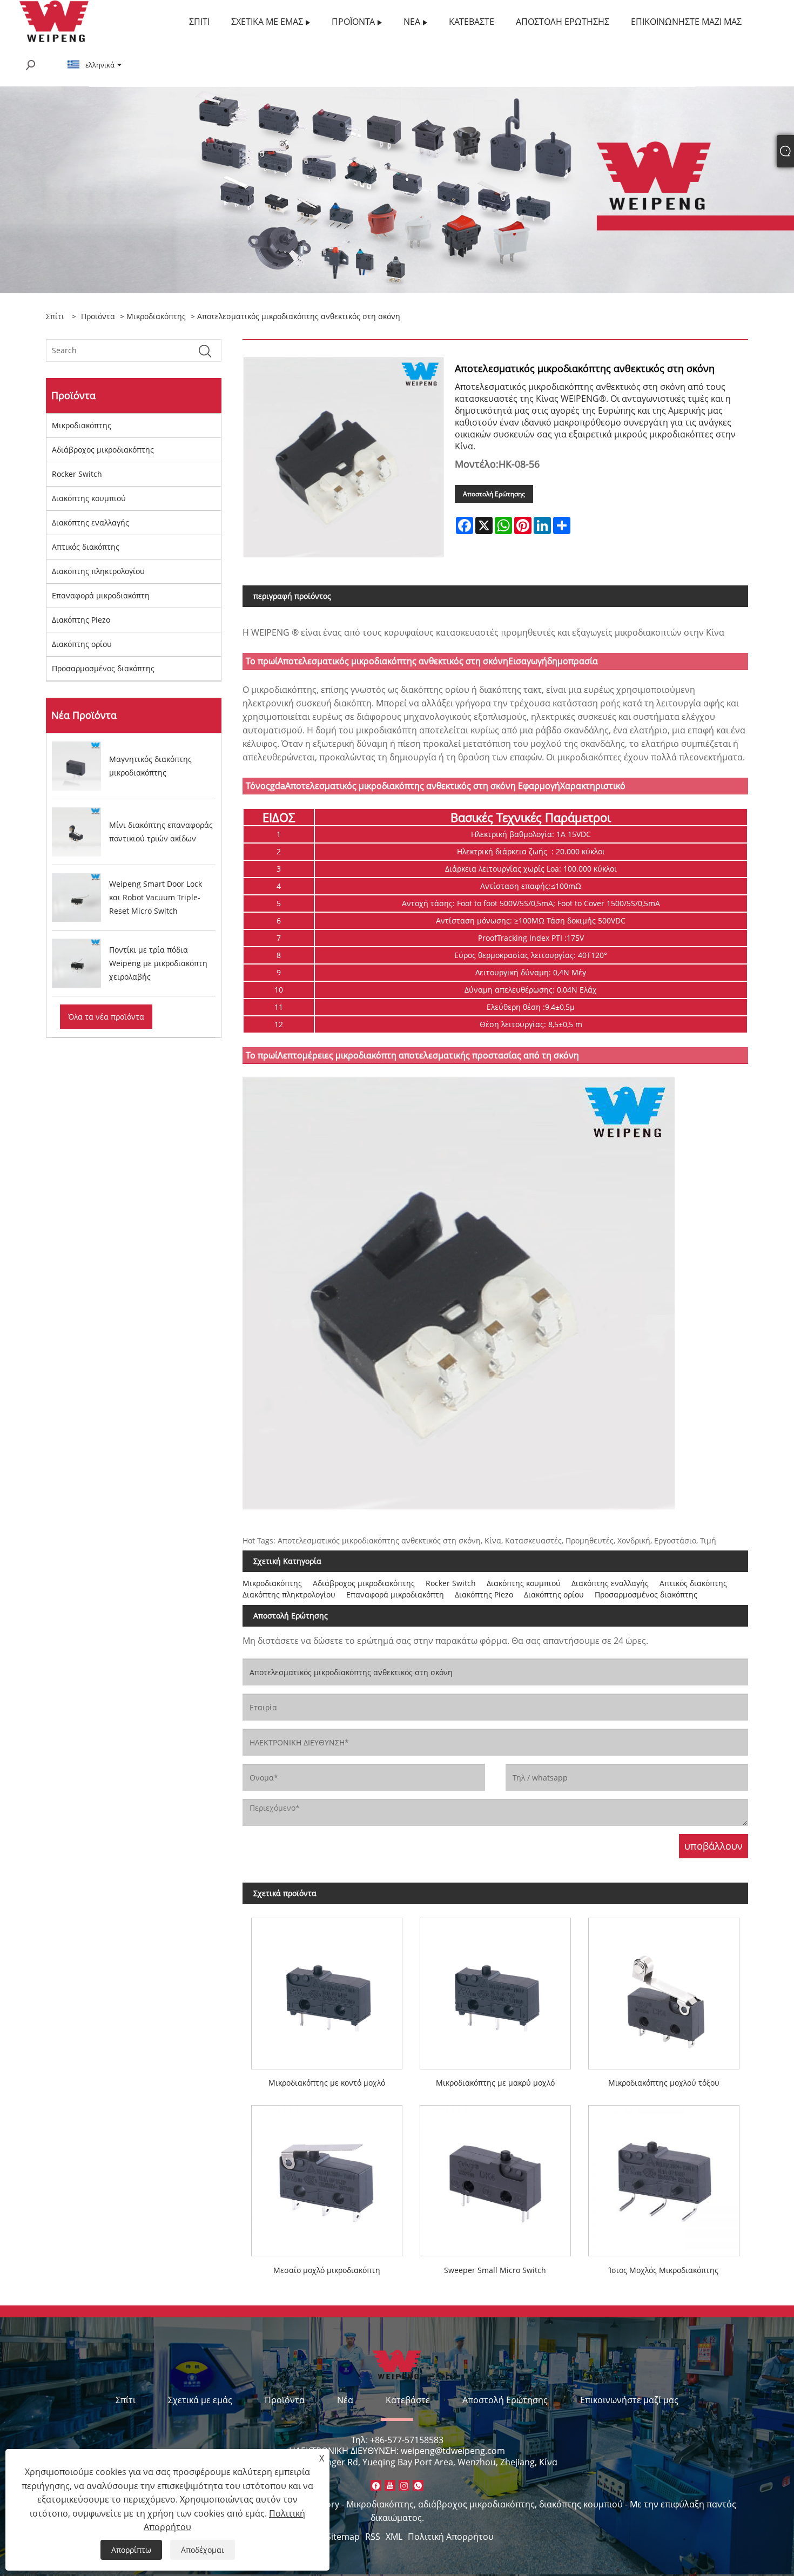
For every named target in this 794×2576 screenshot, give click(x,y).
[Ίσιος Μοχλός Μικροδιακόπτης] (664, 2176)
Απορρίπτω (131, 2550)
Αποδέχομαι (203, 2550)
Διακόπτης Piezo (81, 620)
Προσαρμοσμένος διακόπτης (103, 668)
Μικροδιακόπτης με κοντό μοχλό (327, 2083)
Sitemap (343, 2537)
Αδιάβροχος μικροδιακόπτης (103, 450)
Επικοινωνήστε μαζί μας (629, 2400)
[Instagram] (404, 2485)
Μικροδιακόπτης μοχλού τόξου (664, 2083)
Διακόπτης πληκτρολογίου (98, 571)
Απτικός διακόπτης (86, 547)
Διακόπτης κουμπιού (89, 498)
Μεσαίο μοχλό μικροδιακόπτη (327, 2270)
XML (394, 2537)
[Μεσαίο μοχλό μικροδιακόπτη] (327, 2176)
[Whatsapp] (418, 2485)
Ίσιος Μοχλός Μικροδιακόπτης (664, 2270)
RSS (373, 2537)
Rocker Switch (77, 474)
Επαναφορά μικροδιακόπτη (101, 595)
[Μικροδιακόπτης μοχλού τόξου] (664, 1989)
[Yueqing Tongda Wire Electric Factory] (54, 21)
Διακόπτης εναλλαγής (90, 522)
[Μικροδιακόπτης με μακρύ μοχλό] (495, 1989)
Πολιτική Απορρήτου (451, 2537)
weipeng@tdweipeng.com (453, 2451)
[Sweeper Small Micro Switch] (495, 2176)
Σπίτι (126, 2400)
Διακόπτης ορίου (82, 644)
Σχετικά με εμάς (200, 2400)
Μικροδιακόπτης (156, 316)
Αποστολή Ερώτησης (494, 494)
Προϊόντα (98, 316)
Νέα (345, 2400)
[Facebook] (376, 2485)
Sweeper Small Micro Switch (495, 2270)
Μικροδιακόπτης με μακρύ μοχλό (495, 2083)
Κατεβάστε (408, 2400)
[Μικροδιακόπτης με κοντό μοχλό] (327, 1989)
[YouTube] (390, 2485)
